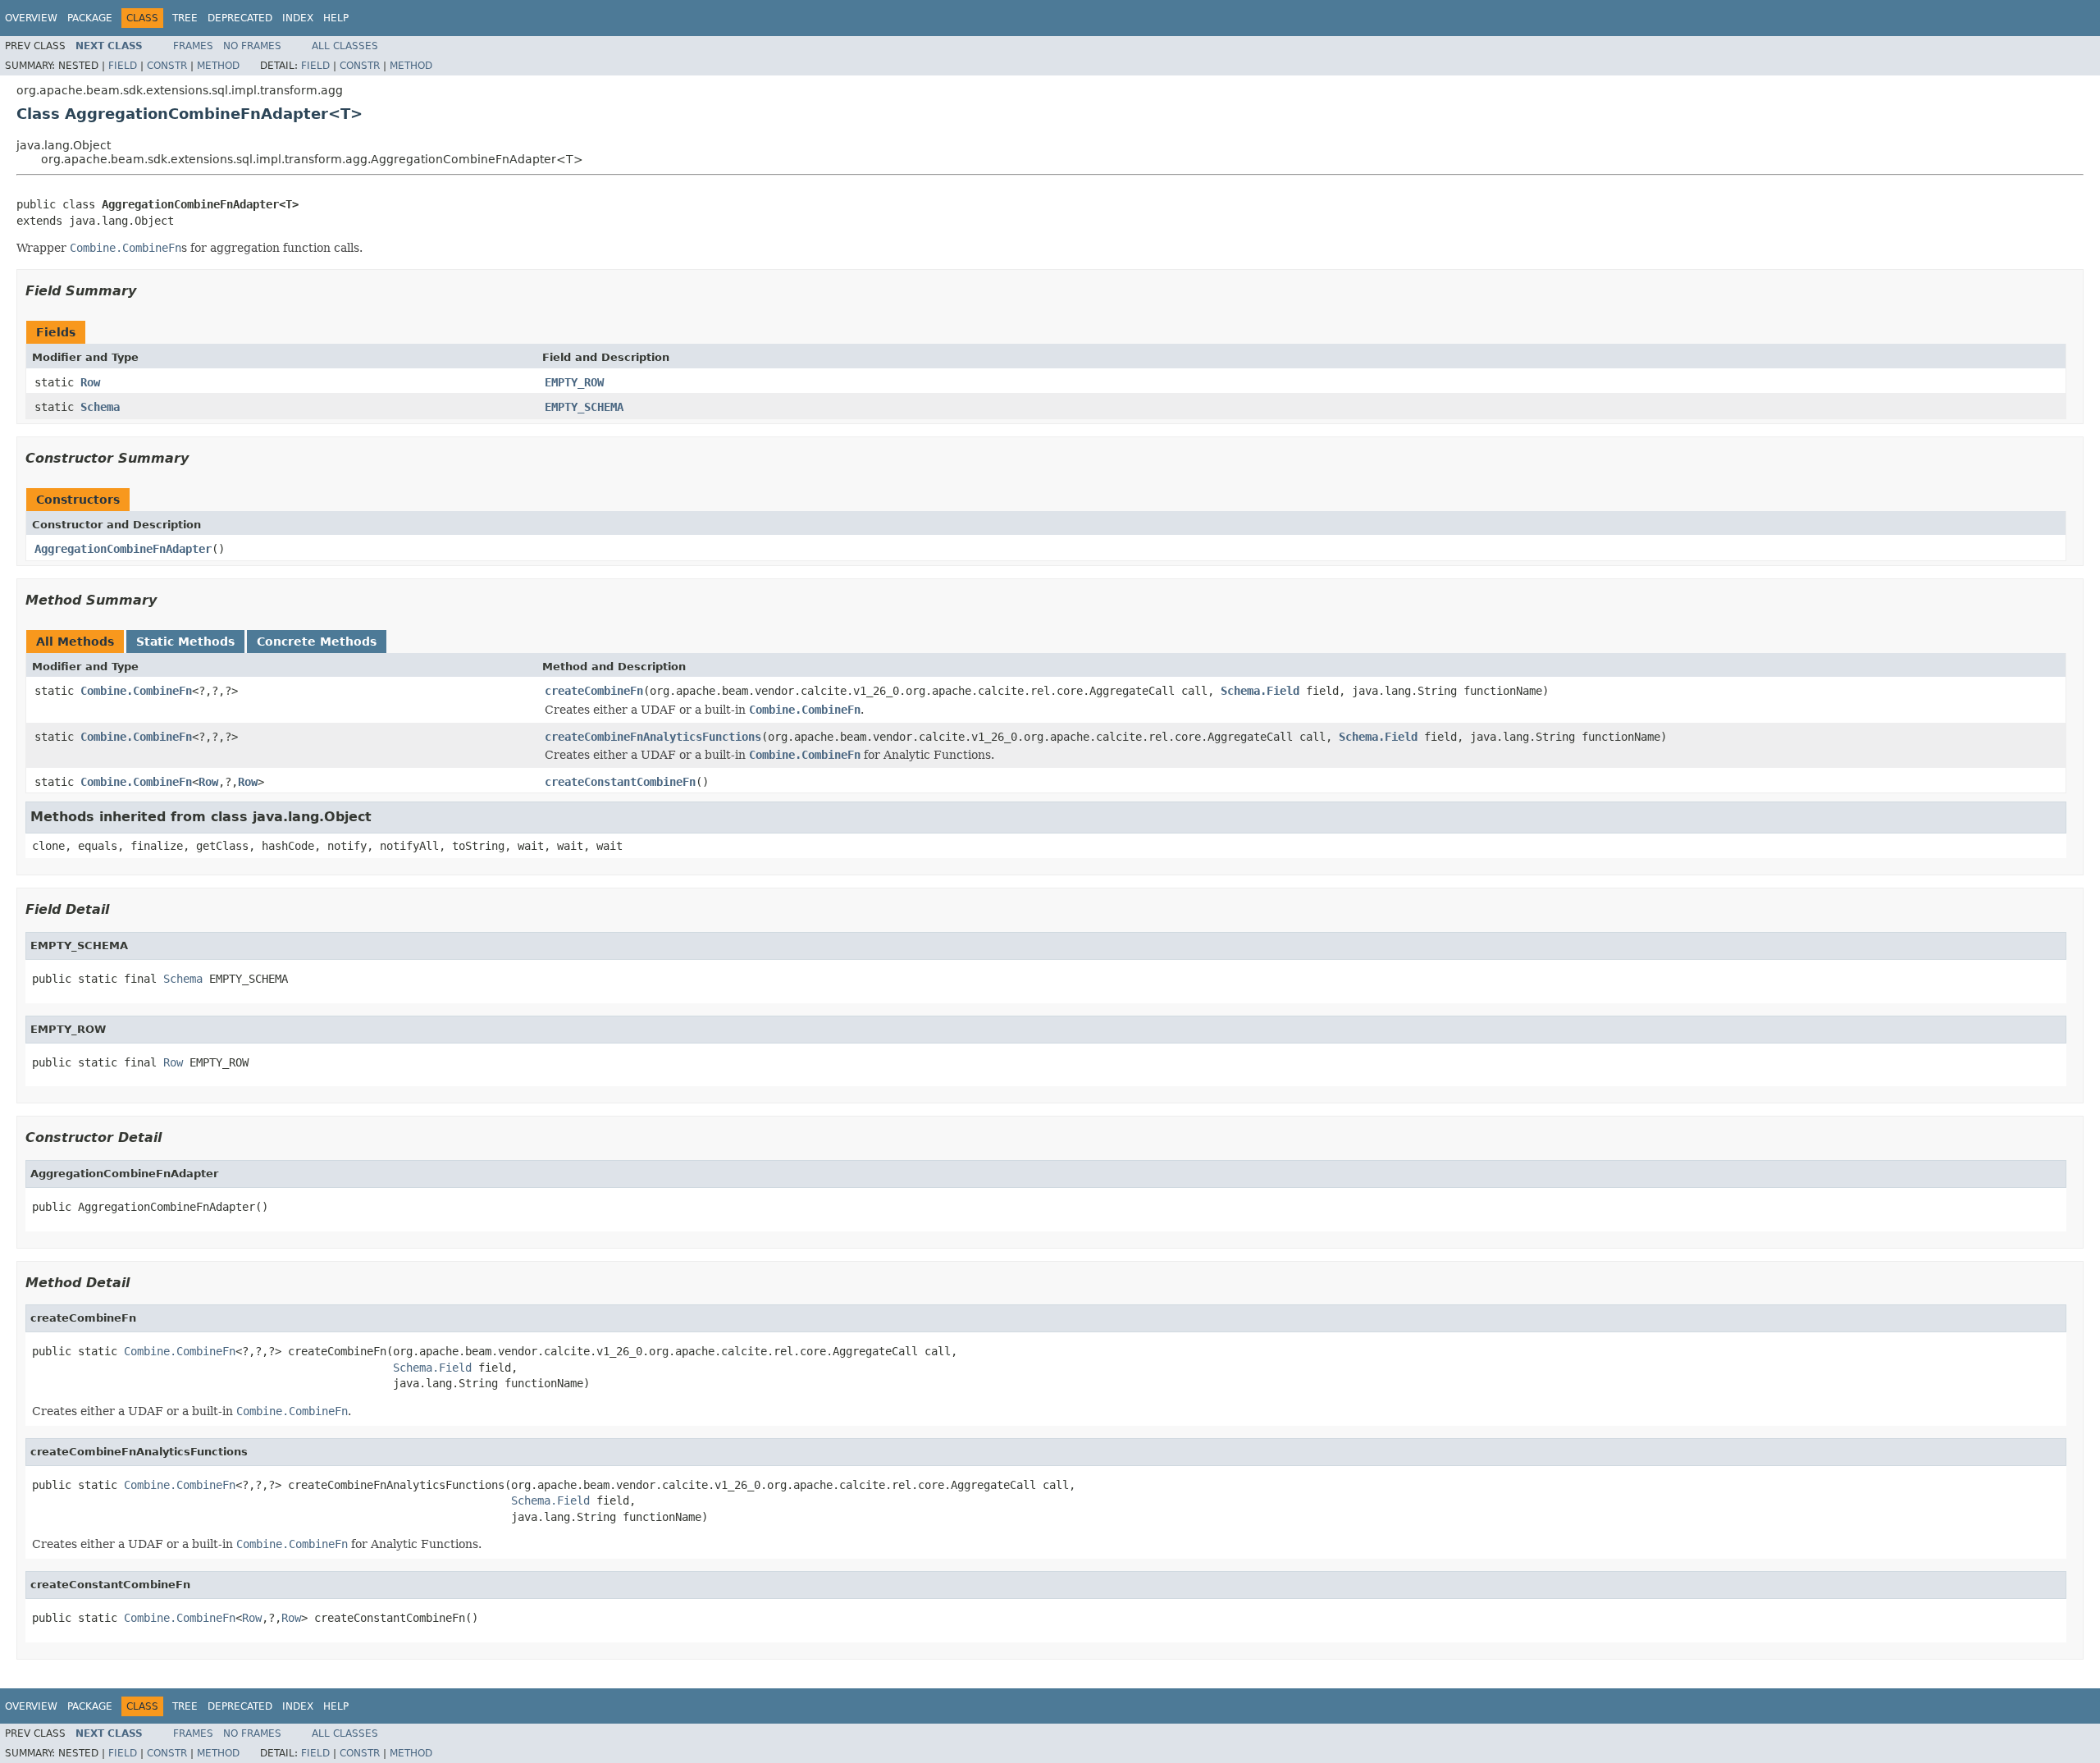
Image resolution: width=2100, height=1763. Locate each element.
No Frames (252, 46)
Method (218, 66)
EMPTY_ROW (574, 382)
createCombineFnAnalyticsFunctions (653, 737)
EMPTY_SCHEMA (584, 407)
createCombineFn (594, 691)
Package (90, 18)
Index (298, 18)
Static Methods (185, 642)
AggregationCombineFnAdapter (123, 549)
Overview (31, 18)
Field (123, 66)
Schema (100, 407)
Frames (193, 46)
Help (336, 18)
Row (90, 382)
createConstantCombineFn (620, 782)
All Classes (345, 46)
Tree (185, 18)
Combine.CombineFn (136, 691)
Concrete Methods (317, 642)
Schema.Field (1260, 691)
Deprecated (240, 18)
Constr (167, 66)
